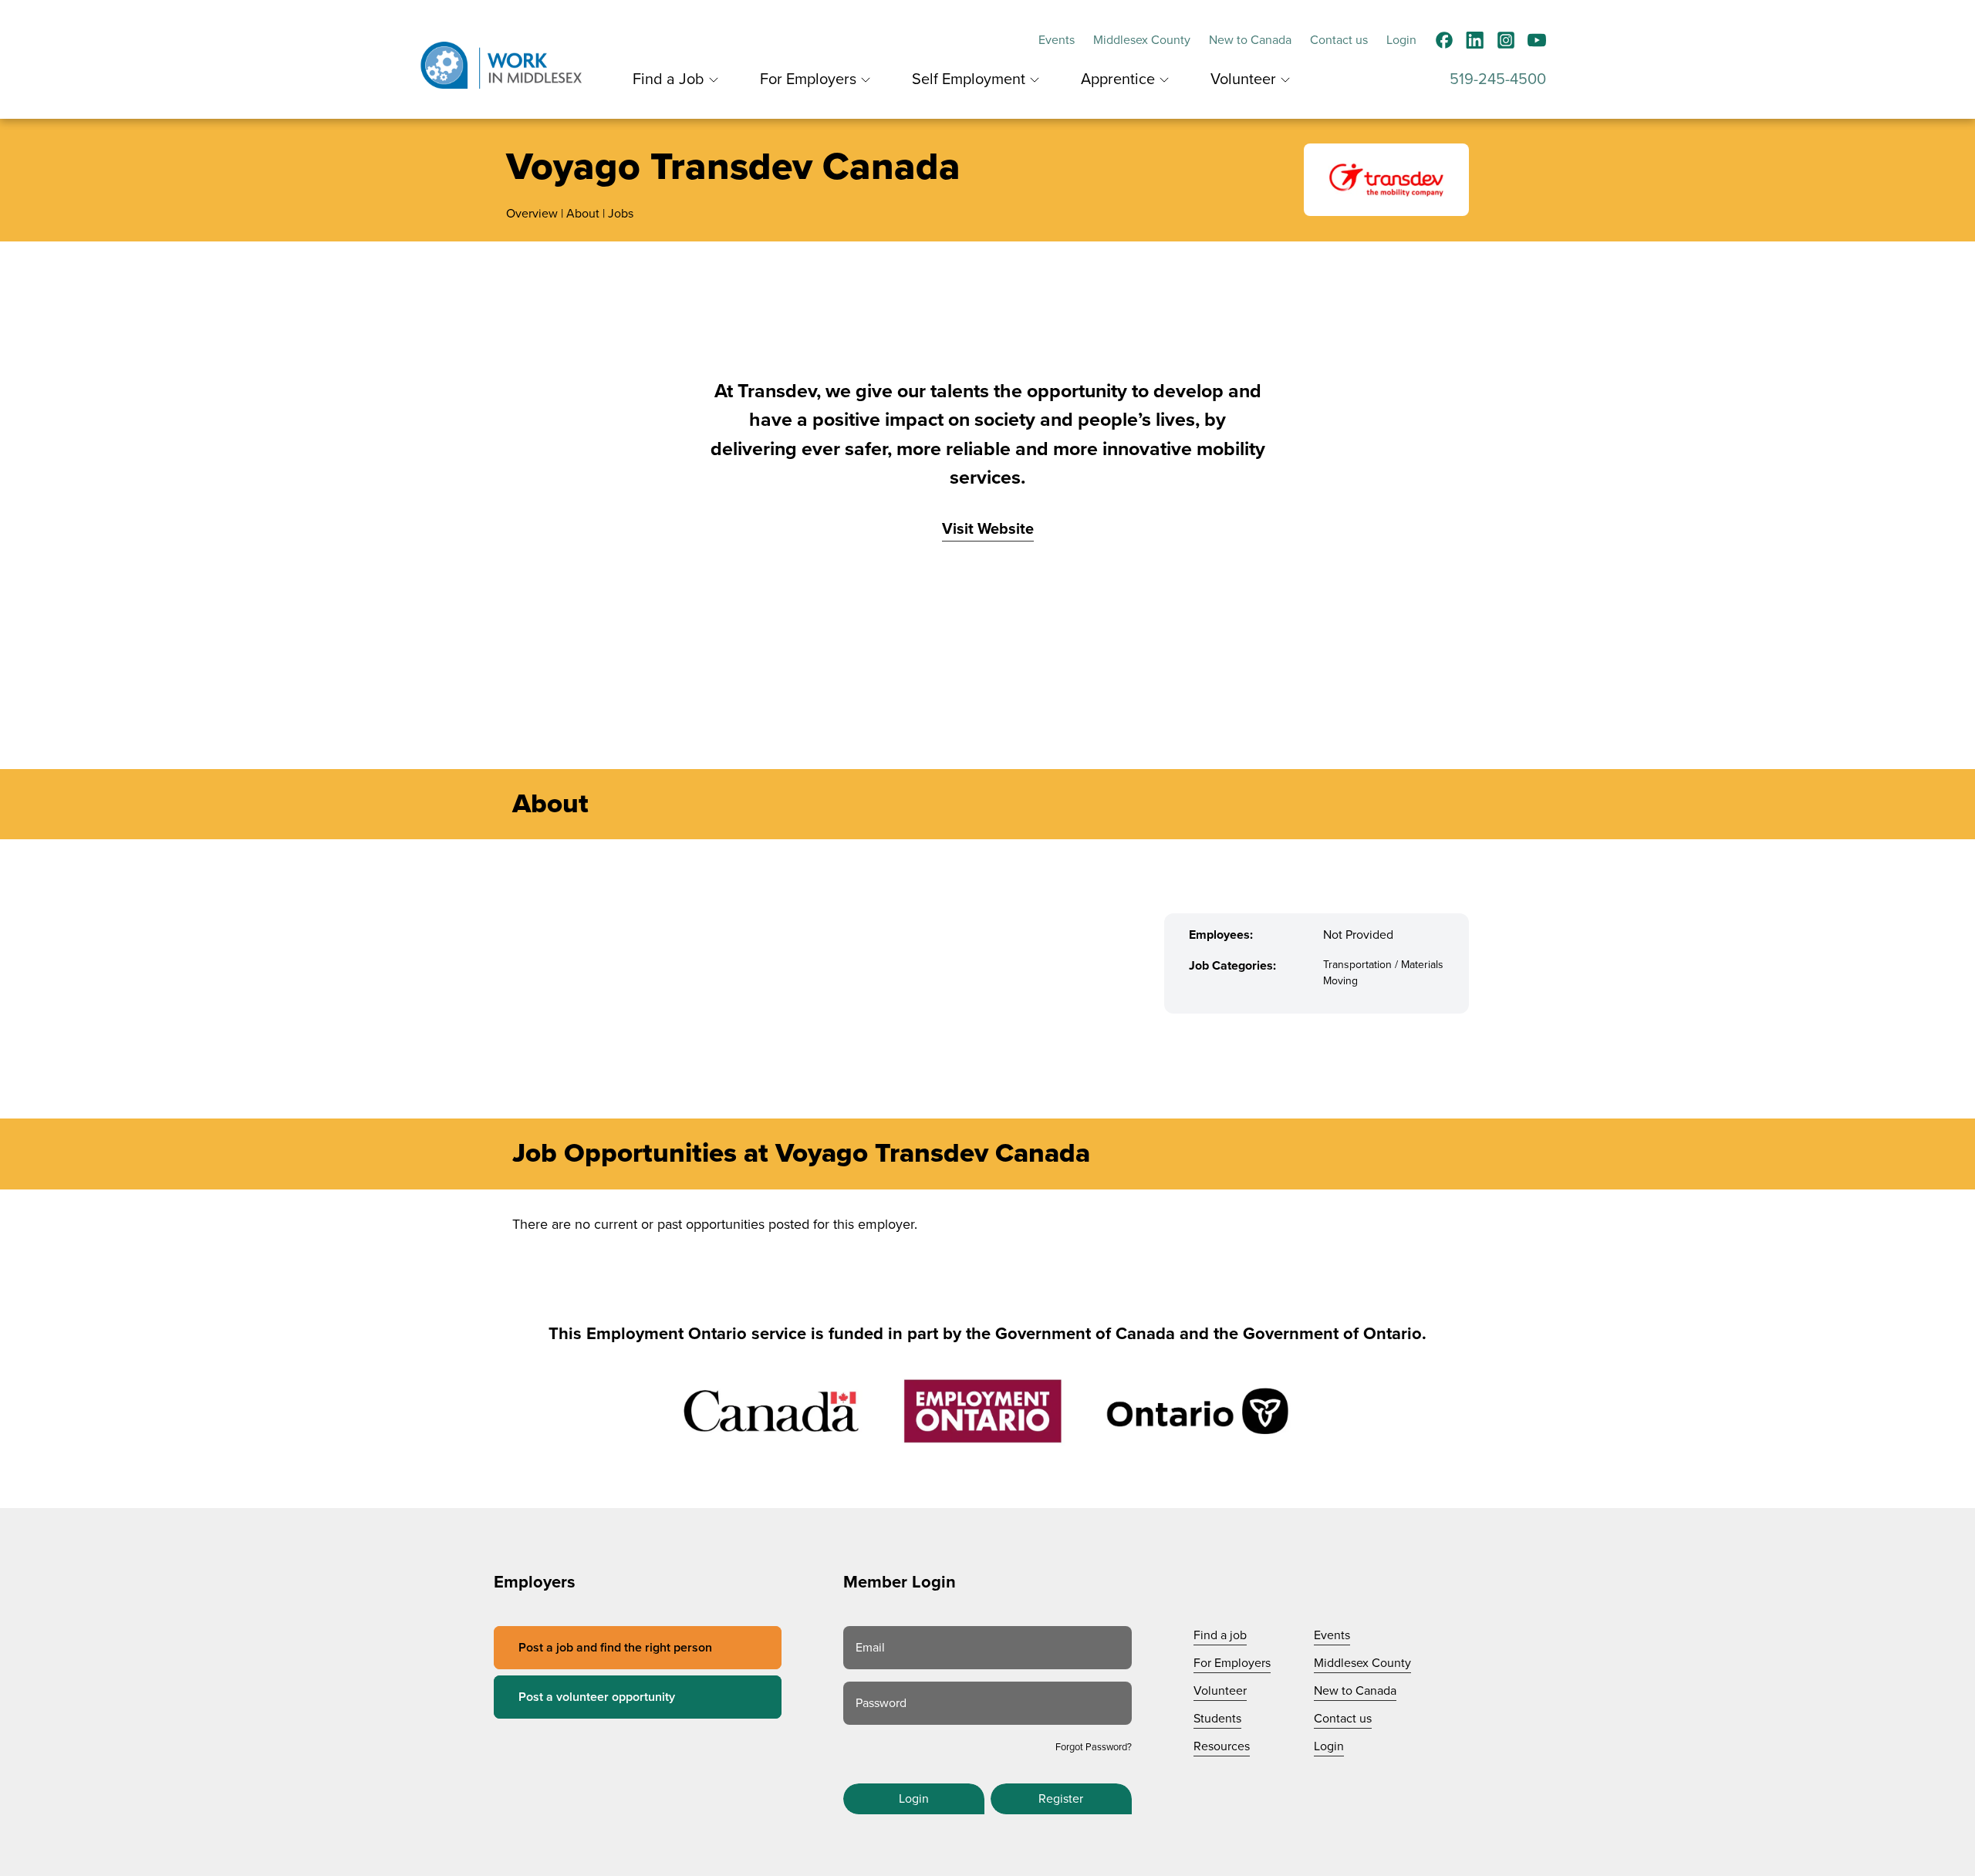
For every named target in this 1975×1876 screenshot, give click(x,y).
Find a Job (668, 79)
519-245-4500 (1498, 79)
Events (1057, 40)
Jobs (621, 214)
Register (1061, 1799)
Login (1401, 40)
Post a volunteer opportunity (597, 1697)
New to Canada (1250, 40)
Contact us (1339, 40)
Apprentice (1118, 79)
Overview (532, 214)
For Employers (808, 79)
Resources (1222, 1746)
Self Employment (969, 79)
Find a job (1220, 1635)
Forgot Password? (1094, 1747)
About (583, 214)
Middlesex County (1142, 40)
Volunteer (1243, 79)
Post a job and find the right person (615, 1648)
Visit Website (988, 529)
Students (1217, 1719)
